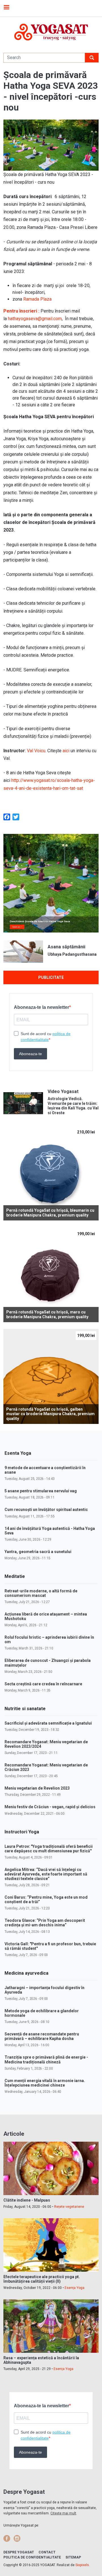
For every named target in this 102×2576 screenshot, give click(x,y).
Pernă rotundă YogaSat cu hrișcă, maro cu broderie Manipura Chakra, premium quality (47, 1314)
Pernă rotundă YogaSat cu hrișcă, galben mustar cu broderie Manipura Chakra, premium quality (50, 1414)
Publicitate (51, 977)
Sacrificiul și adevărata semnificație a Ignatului (48, 1723)
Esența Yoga (75, 2288)
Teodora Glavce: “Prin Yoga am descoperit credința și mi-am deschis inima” (45, 1923)
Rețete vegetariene (69, 2207)
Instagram (17, 2538)
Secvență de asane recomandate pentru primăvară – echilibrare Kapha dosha (42, 2036)
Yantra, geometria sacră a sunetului (38, 1552)
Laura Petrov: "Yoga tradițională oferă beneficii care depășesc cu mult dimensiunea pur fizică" (49, 1849)
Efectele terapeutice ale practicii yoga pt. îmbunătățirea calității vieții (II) (42, 2279)
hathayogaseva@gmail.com (35, 319)
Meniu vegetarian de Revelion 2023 (37, 1788)
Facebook (7, 2538)
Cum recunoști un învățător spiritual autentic (46, 1510)
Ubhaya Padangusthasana (72, 954)
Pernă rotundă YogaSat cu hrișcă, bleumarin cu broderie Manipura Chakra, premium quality (50, 1213)
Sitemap (73, 2557)
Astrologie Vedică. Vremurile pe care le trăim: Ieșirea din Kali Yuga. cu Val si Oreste (73, 1106)
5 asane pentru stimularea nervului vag (41, 1491)
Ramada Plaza (37, 299)
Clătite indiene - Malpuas (27, 2200)
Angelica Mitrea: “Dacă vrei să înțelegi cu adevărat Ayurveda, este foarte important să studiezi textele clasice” (46, 1874)
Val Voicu (36, 751)
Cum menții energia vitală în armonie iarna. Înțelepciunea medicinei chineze (45, 2083)
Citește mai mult (63, 2513)
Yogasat (51, 32)
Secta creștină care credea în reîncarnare (43, 1684)
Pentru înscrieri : (22, 311)
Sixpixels (82, 2565)
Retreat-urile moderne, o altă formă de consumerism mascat (41, 1593)
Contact (47, 2552)
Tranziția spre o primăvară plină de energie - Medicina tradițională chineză (46, 2059)
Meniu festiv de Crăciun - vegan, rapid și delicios (50, 1807)
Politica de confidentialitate (32, 2557)
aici (66, 751)
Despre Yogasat (19, 2552)
